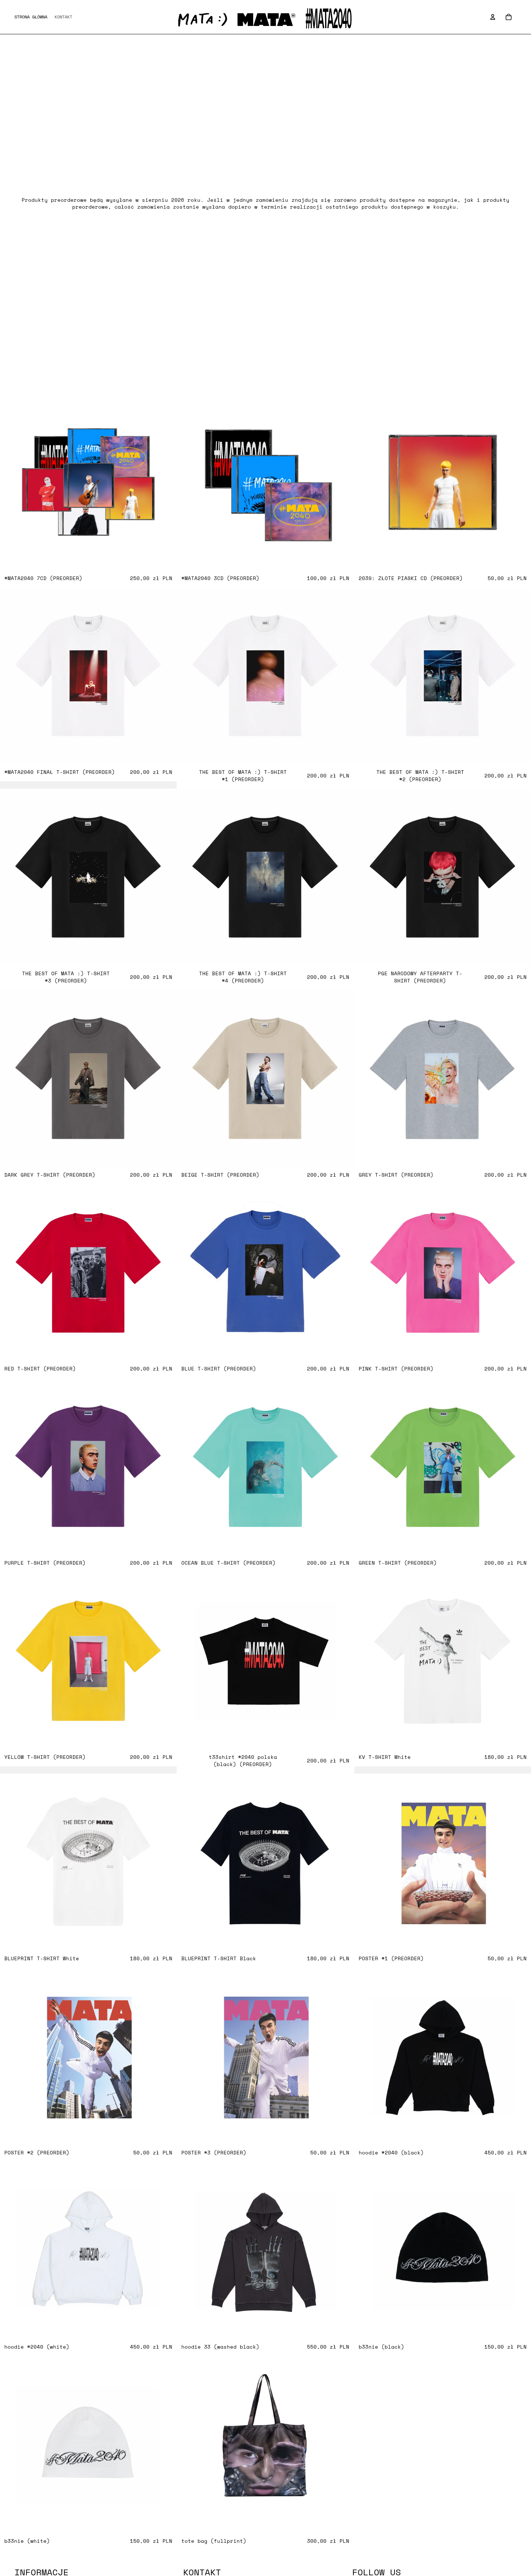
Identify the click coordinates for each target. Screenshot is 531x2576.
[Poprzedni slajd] (365, 1078)
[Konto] (493, 17)
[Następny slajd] (520, 1078)
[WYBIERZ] (166, 753)
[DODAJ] (166, 559)
